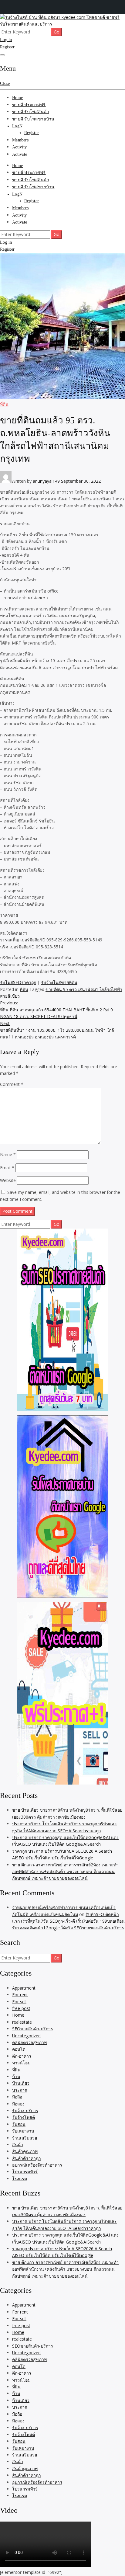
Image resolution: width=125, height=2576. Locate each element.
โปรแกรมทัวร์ (25, 2172)
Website (8, 1180)
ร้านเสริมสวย (25, 2138)
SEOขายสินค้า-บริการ (33, 2029)
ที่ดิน (4, 404)
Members (20, 140)
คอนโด (19, 2049)
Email (7, 1168)
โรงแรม (20, 2179)
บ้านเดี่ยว (21, 2083)
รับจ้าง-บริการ (25, 2110)
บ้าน (16, 2076)
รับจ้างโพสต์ (24, 2117)
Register (7, 47)
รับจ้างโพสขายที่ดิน (59, 982)
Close (5, 83)
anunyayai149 (46, 481)
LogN (17, 126)
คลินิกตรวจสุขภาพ (29, 2042)
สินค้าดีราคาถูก (26, 2158)
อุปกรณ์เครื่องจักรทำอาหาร (37, 2165)
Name (8, 1154)
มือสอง (18, 2104)
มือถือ (17, 2097)
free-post (21, 2008)
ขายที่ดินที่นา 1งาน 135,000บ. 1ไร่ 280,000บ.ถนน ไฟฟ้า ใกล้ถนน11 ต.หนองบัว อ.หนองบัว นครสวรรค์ (57, 1030)
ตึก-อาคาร (22, 2056)
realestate (22, 2022)
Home (17, 98)
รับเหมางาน (23, 2131)
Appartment (24, 1988)
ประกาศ (20, 2090)
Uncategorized (26, 2036)
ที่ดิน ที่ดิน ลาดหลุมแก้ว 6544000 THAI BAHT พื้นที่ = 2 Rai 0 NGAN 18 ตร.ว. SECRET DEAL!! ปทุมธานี (56, 1010)
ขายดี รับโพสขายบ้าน (33, 119)
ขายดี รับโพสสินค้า (31, 112)
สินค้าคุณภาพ (25, 2151)
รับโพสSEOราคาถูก (18, 982)
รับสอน (19, 2124)
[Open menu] (2, 55)
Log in (6, 40)
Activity (19, 147)
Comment (12, 1084)
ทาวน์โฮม (21, 2063)
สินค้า (18, 2145)
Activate (20, 154)
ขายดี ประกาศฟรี (29, 105)
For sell (19, 2002)
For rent (20, 1995)
